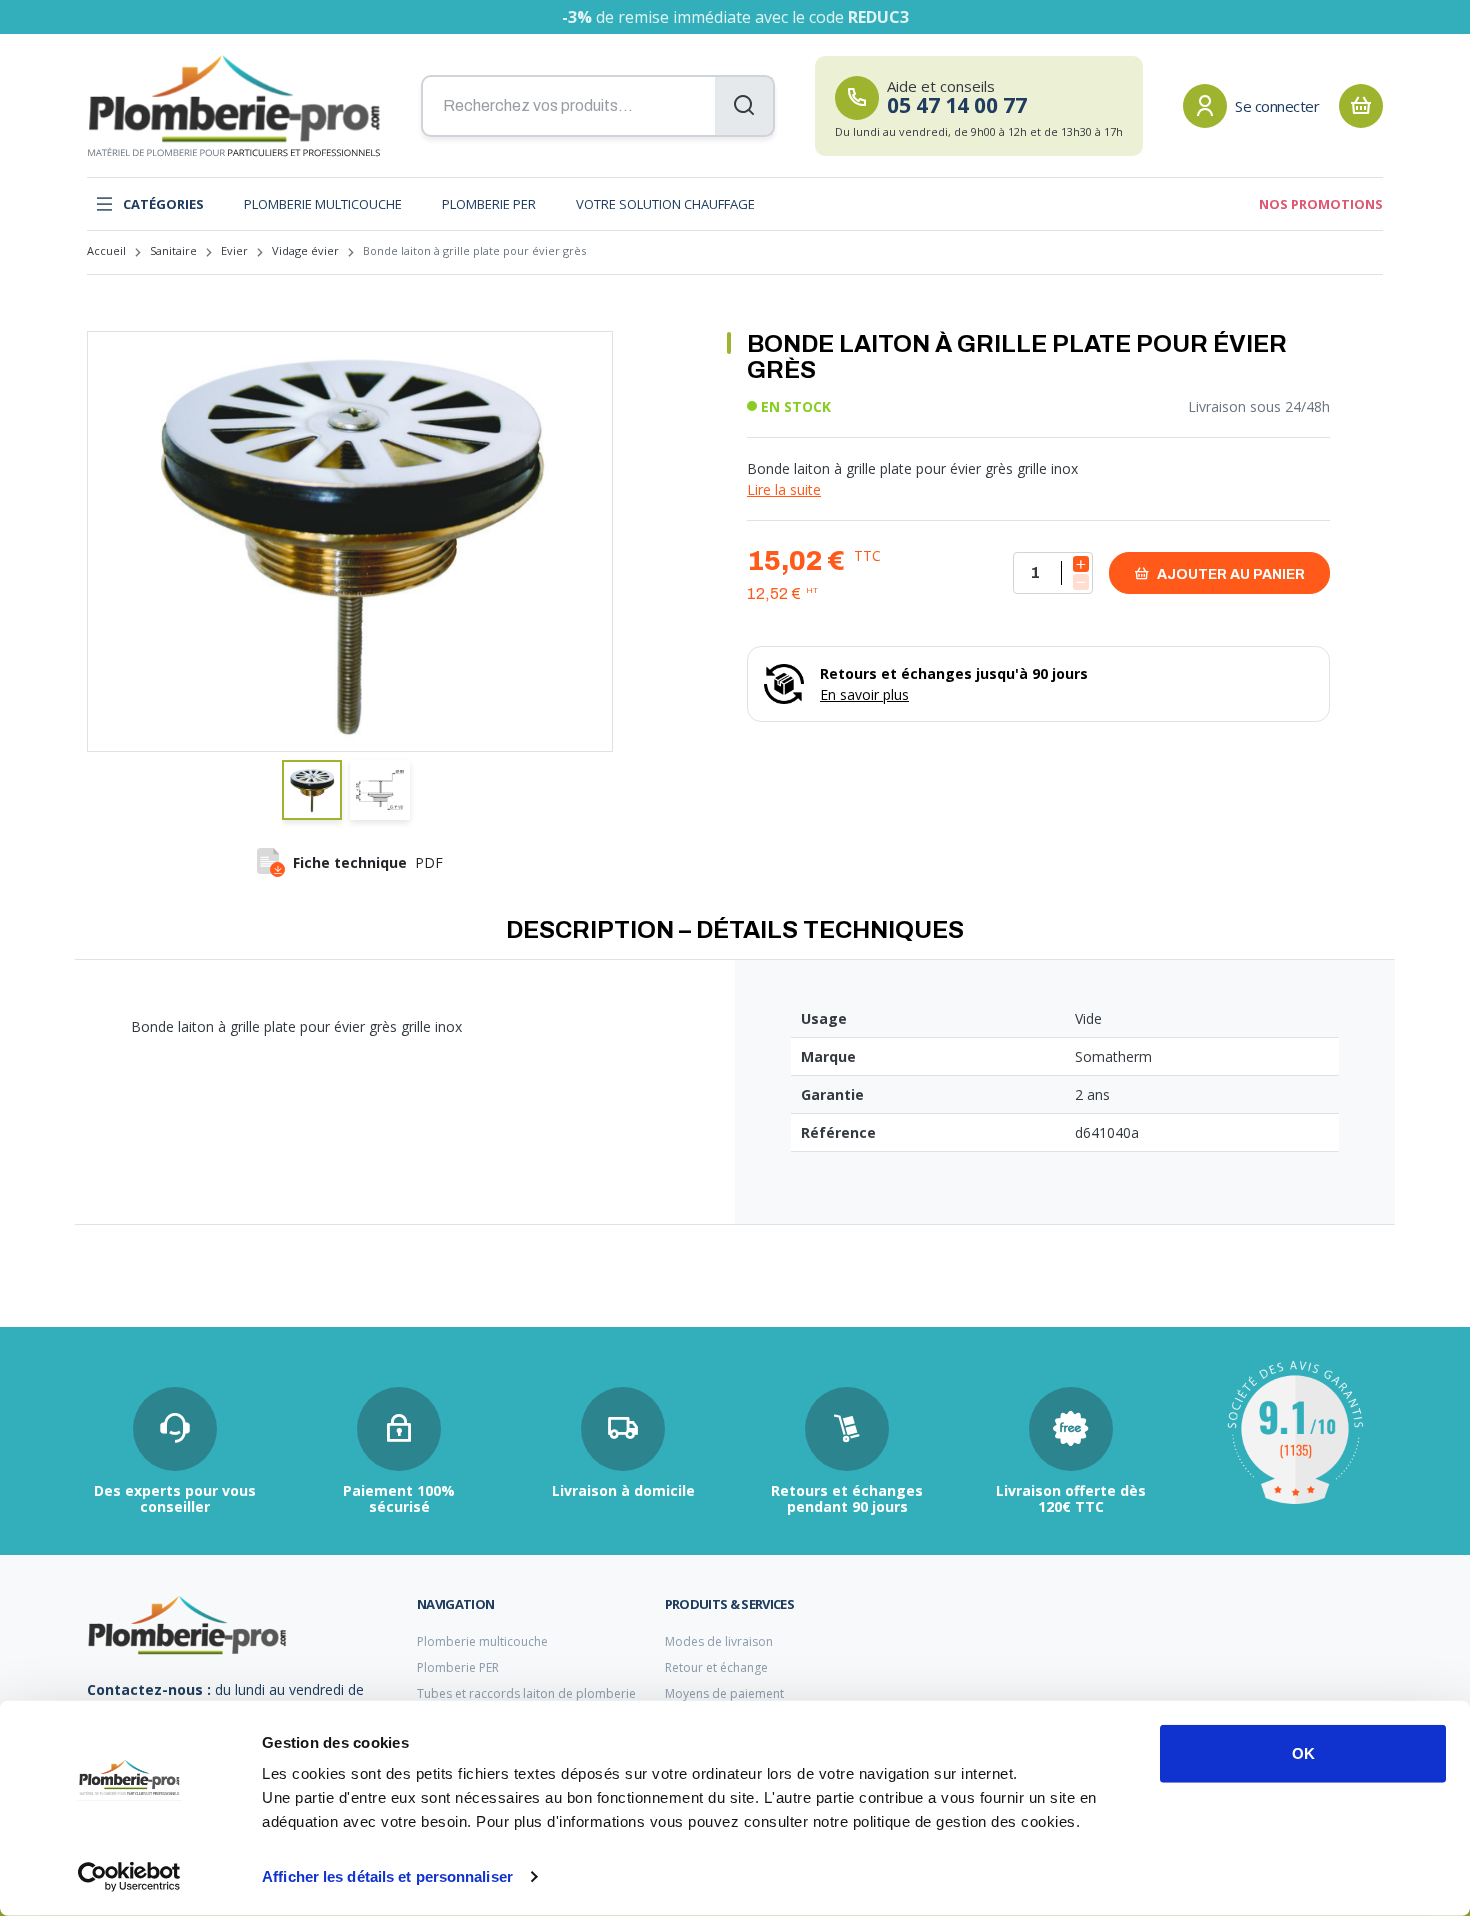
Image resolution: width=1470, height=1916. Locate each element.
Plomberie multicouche (323, 204)
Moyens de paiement (724, 1693)
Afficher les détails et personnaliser (387, 1876)
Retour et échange (716, 1667)
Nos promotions (1321, 204)
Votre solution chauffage (665, 204)
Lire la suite (784, 489)
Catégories (163, 204)
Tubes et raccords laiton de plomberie (526, 1693)
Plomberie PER (489, 204)
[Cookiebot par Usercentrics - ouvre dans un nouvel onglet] (129, 1877)
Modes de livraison (719, 1641)
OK (1303, 1753)
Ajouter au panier (1229, 574)
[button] (312, 790)
